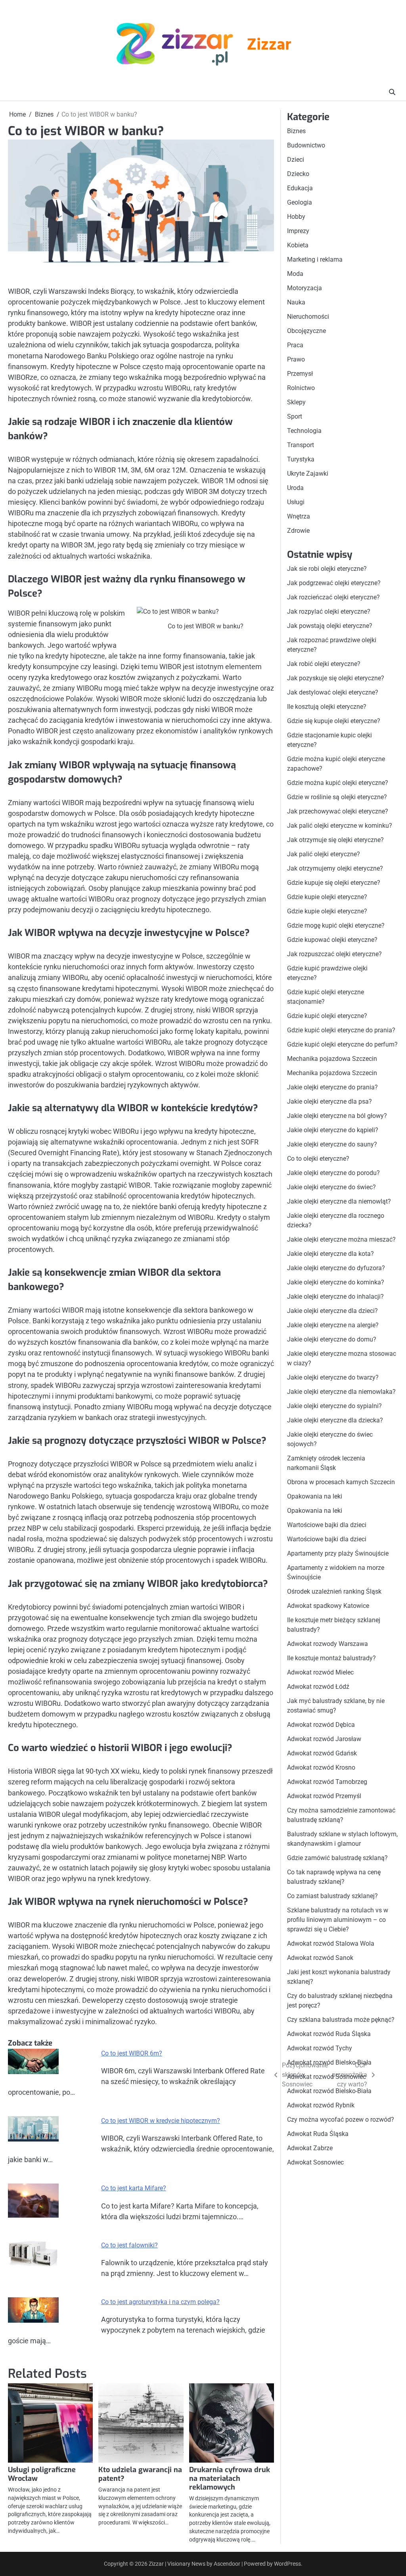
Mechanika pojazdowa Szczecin (332, 1059)
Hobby (296, 217)
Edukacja (300, 188)
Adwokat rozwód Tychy (320, 2048)
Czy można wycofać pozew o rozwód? (341, 2120)
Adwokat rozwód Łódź (318, 1687)
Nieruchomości (308, 317)
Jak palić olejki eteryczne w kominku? (340, 826)
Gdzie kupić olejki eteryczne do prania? (341, 1030)
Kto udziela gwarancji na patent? (140, 2474)
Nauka (296, 302)
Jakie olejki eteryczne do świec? (331, 1187)
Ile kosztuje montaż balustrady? (331, 1658)
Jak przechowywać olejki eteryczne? (338, 811)
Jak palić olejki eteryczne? (324, 854)
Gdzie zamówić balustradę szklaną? (337, 1858)
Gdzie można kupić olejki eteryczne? (338, 783)
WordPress (287, 2564)
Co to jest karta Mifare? (134, 2188)
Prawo (296, 359)
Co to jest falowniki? (129, 2245)
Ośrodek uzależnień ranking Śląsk (334, 1591)
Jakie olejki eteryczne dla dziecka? (335, 1420)
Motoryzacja (304, 288)
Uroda (295, 488)
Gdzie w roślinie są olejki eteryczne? (337, 797)
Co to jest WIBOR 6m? (132, 2053)
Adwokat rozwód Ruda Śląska (329, 2034)
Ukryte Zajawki (308, 474)
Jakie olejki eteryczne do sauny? (332, 1144)
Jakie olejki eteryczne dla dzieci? (332, 1311)
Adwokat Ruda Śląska (318, 2134)
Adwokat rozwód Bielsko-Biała (329, 2062)
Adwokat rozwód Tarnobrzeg (327, 1782)
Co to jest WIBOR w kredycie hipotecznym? (161, 2121)
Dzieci (296, 160)
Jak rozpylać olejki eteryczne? (329, 611)
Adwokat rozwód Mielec (320, 1672)
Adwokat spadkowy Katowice (328, 1606)
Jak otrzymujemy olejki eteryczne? (335, 868)
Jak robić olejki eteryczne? (324, 664)
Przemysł (300, 374)
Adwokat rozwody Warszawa (327, 1644)
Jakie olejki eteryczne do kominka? (336, 1282)
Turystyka (301, 459)
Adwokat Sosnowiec (315, 2162)
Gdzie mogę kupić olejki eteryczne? (336, 925)
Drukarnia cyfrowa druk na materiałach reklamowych (230, 2478)
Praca (295, 345)
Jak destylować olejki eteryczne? (333, 692)
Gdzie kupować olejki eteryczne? (332, 940)
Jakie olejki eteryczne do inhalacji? (335, 1297)
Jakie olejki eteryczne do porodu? (333, 1173)
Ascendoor (227, 2564)
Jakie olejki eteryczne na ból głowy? (337, 1116)
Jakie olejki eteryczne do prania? (332, 1087)
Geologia (300, 202)
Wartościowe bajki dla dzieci (327, 1525)
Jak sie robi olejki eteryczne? (327, 569)
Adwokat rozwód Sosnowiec (327, 2077)
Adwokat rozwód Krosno (321, 1767)
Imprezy (298, 231)
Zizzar (269, 45)
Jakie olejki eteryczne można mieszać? (341, 1239)
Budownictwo (306, 145)
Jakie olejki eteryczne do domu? (332, 1339)
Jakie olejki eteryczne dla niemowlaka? (341, 1392)
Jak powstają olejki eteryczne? (330, 626)
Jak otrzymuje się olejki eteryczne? (335, 840)
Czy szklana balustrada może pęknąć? (341, 2020)
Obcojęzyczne (306, 331)
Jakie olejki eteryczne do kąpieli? (333, 1130)
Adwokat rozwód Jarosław (324, 1739)
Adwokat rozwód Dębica (321, 1725)
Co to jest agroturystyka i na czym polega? (160, 2302)
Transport (301, 445)
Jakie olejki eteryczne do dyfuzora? (336, 1268)
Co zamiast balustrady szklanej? (332, 1896)
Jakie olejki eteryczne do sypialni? (334, 1406)
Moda (295, 274)
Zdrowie (298, 531)
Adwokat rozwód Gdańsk (322, 1753)
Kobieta (298, 245)
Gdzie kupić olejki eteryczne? (327, 1016)
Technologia (304, 431)
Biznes (296, 131)
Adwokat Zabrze (310, 2148)
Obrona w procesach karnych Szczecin (341, 1482)
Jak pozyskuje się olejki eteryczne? (336, 678)
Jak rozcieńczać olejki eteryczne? (333, 597)
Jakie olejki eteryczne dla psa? (329, 1101)
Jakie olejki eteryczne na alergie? (333, 1325)
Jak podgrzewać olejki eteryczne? (334, 583)
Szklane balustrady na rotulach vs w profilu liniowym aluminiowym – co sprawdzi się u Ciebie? (338, 1920)
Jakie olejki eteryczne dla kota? (330, 1254)
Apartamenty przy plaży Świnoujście (338, 1553)
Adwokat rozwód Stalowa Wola (331, 1943)
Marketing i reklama (315, 259)
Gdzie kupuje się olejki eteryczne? (334, 883)
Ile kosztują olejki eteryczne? (327, 707)
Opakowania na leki (315, 1496)
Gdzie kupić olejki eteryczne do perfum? (342, 1044)
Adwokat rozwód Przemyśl (324, 1796)
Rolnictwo (301, 388)
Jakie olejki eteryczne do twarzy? (333, 1377)
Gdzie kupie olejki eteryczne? (327, 897)
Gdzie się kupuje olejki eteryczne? (334, 721)
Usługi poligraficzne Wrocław (42, 2474)
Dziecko (298, 174)
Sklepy (296, 402)
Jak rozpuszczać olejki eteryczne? (334, 954)
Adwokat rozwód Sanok (320, 1958)
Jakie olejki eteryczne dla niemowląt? (339, 1201)
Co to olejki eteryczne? (318, 1159)
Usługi (296, 502)
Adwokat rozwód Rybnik (321, 2105)
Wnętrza (299, 516)
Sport (295, 416)
